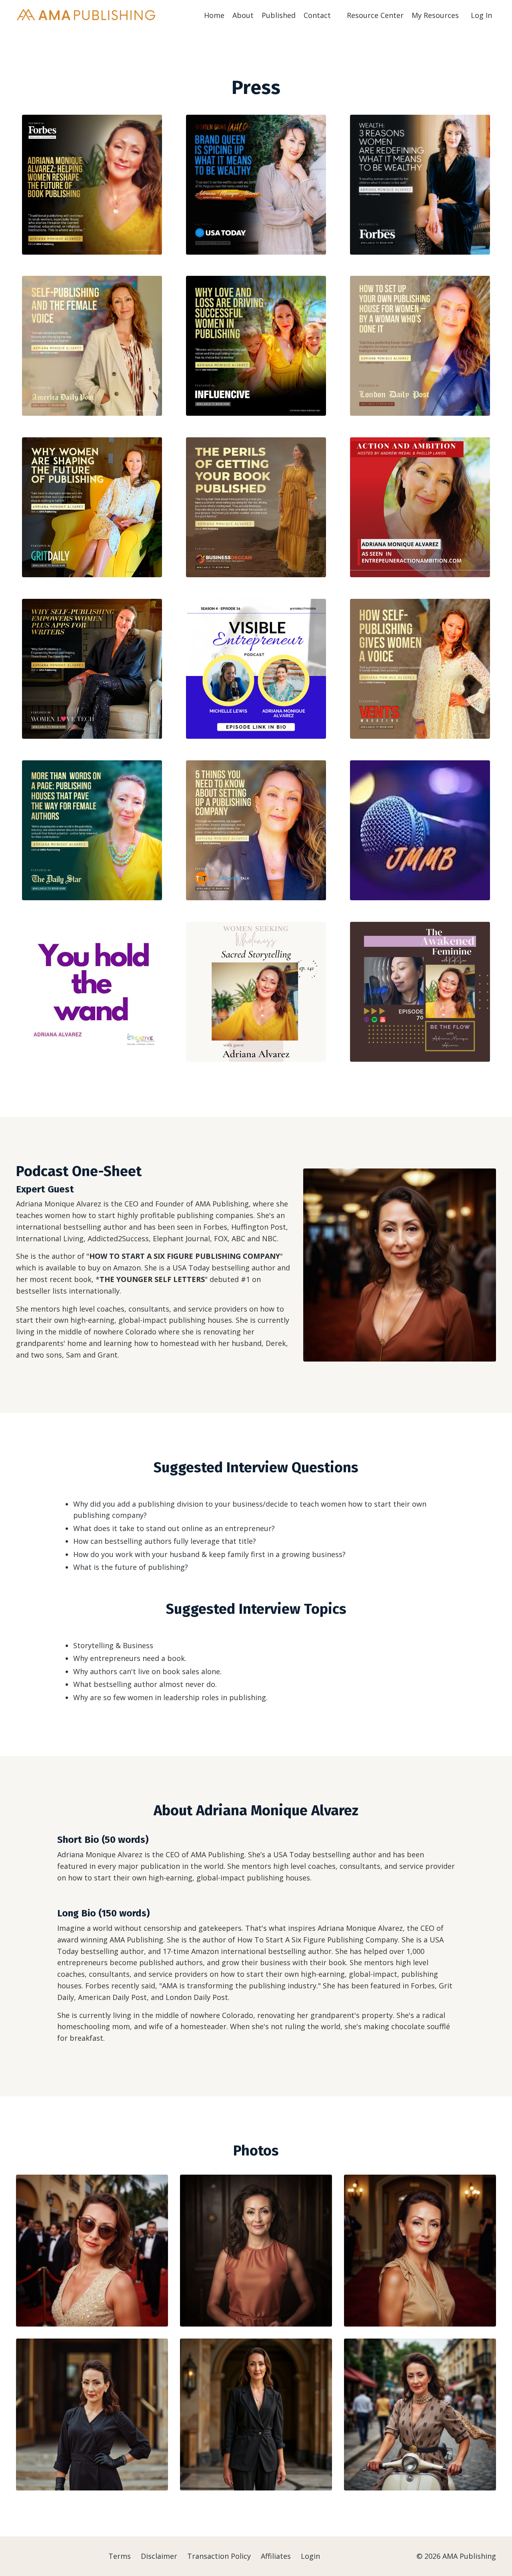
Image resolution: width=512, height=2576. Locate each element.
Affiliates (276, 2556)
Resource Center (375, 15)
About (243, 15)
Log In (481, 15)
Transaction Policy (219, 2556)
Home (214, 15)
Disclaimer (159, 2556)
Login (310, 2556)
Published (279, 15)
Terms (120, 2556)
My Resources (435, 15)
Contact (317, 15)
